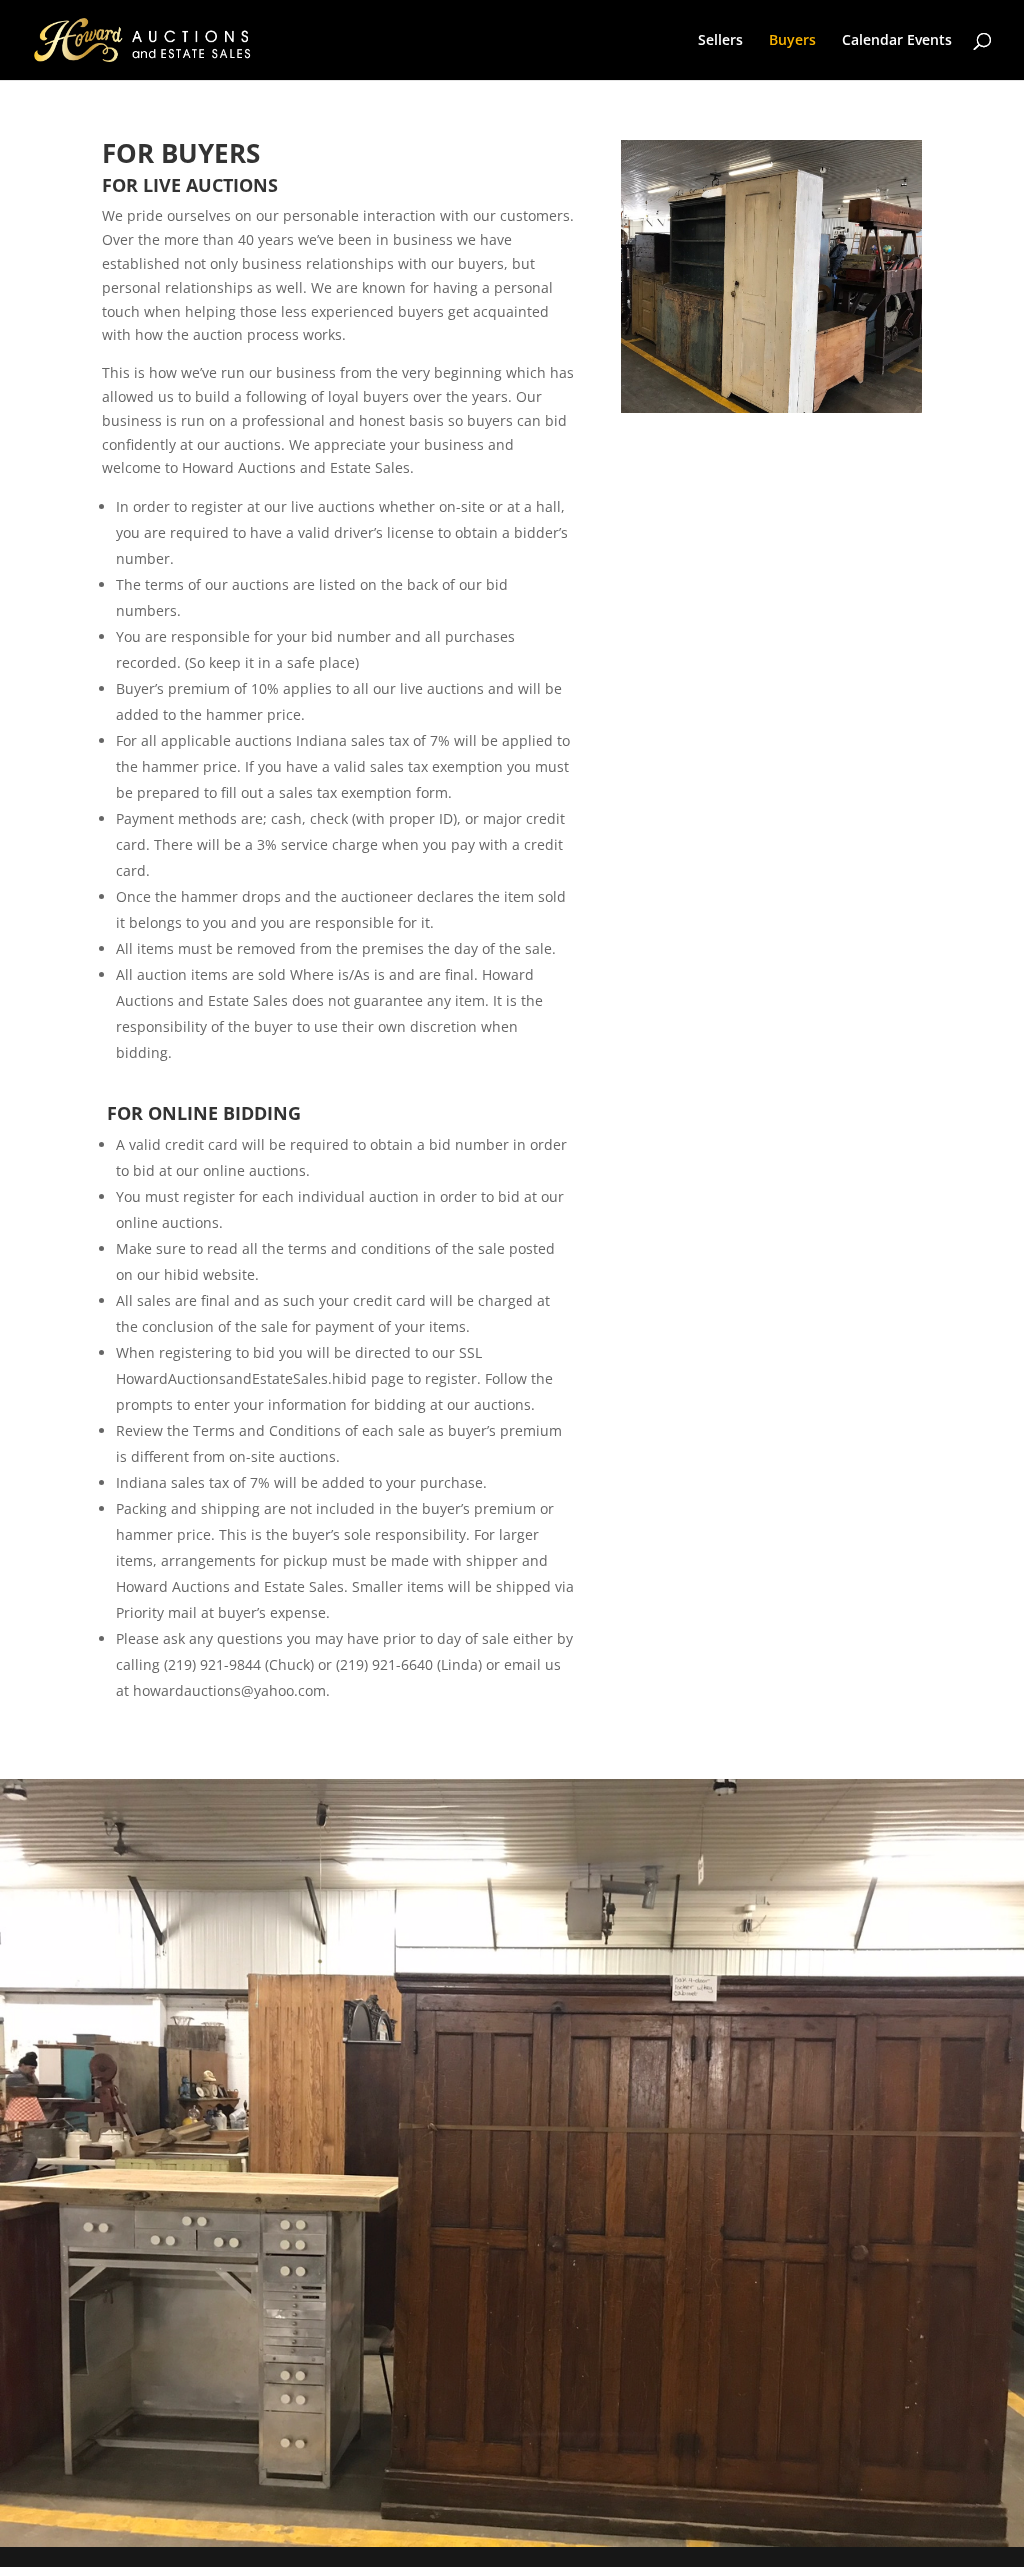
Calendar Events (897, 41)
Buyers (792, 41)
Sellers (720, 41)
